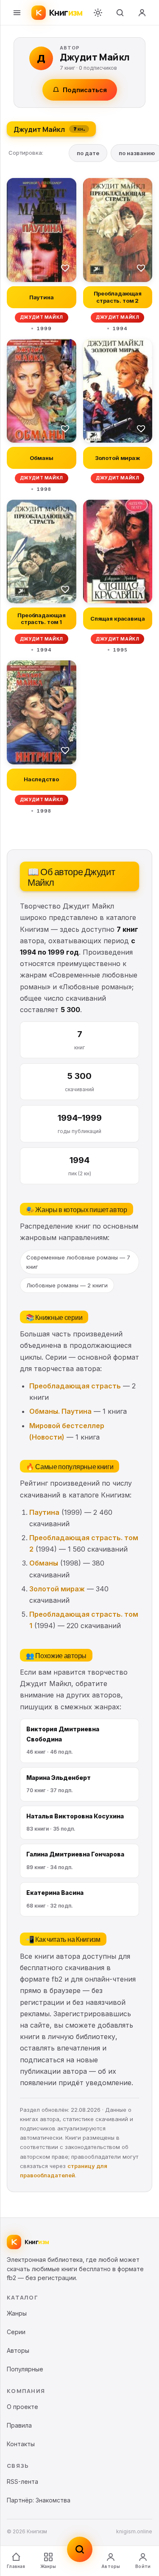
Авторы (111, 2566)
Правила (19, 2425)
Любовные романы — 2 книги (67, 1285)
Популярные (25, 2369)
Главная (16, 2566)
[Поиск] (120, 13)
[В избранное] (65, 268)
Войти (143, 2566)
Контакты (21, 2444)
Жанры (48, 2566)
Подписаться (85, 90)
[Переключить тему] (98, 13)
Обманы (44, 1563)
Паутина (44, 1512)
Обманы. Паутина (60, 1411)
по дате (88, 153)
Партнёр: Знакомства (39, 2500)
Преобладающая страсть (75, 1386)
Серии (16, 2332)
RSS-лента (22, 2482)
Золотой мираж (57, 1589)
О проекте (22, 2407)
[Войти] (142, 13)
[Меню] (17, 13)
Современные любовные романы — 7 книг (78, 1262)
